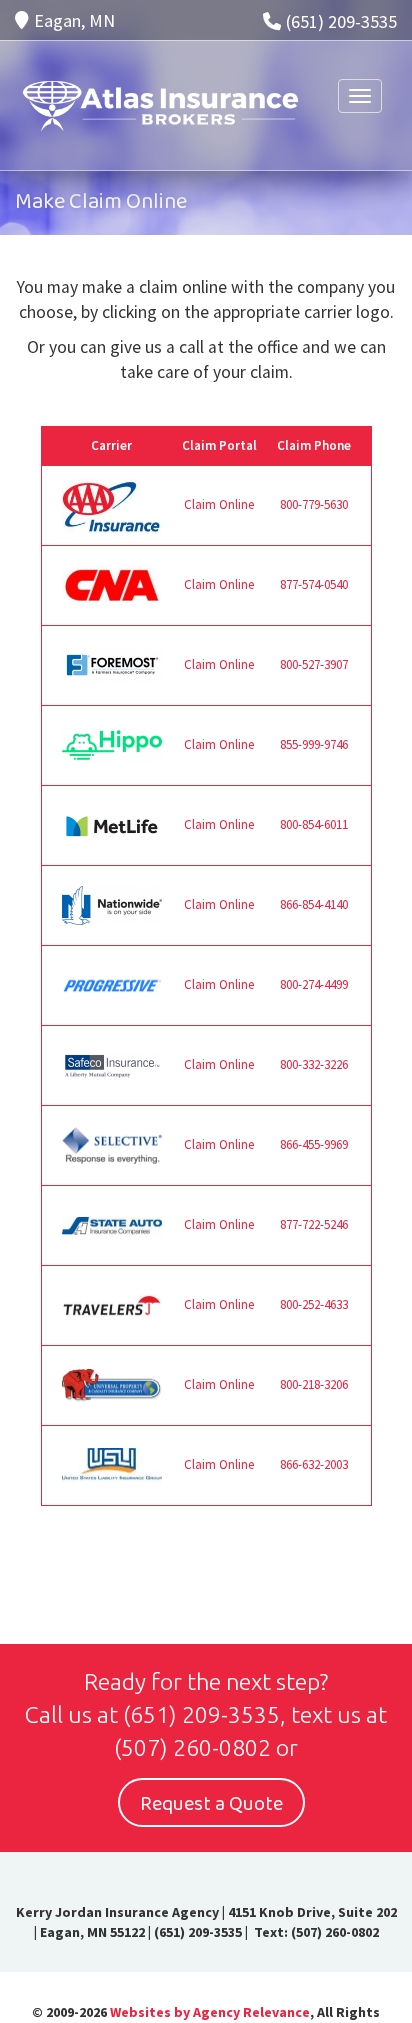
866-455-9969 (314, 1144)
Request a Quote (211, 1804)
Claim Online (219, 504)
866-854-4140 (314, 904)
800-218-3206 (314, 1384)
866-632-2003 (314, 1464)
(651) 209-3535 (341, 21)
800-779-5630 (314, 504)
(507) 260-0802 (192, 1747)
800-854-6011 (314, 824)
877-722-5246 (314, 1224)
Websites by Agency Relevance (210, 2012)
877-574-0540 (314, 584)
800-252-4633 (314, 1304)
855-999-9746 (314, 744)
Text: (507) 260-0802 (315, 1932)
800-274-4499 (314, 984)
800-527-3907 (314, 664)
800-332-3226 (314, 1064)
